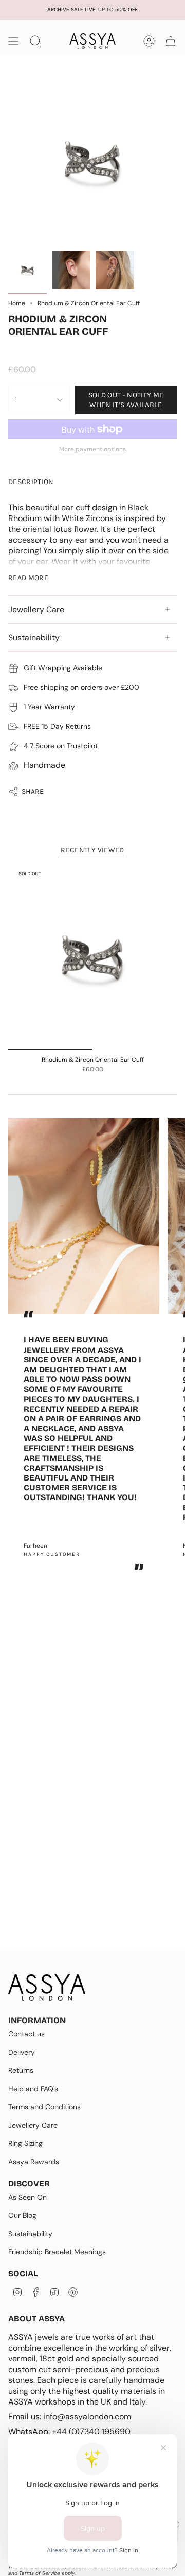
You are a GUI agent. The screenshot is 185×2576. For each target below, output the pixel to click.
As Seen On (27, 2197)
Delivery (22, 2052)
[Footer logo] (47, 1987)
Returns (21, 2070)
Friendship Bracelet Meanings (57, 2252)
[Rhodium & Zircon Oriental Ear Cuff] (92, 958)
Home (17, 303)
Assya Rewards (34, 2162)
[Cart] (171, 41)
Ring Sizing (25, 2143)
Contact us (26, 2034)
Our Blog (22, 2215)
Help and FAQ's (33, 2089)
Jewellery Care (36, 610)
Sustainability (34, 637)
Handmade (44, 765)
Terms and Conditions (44, 2107)
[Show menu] (13, 41)
